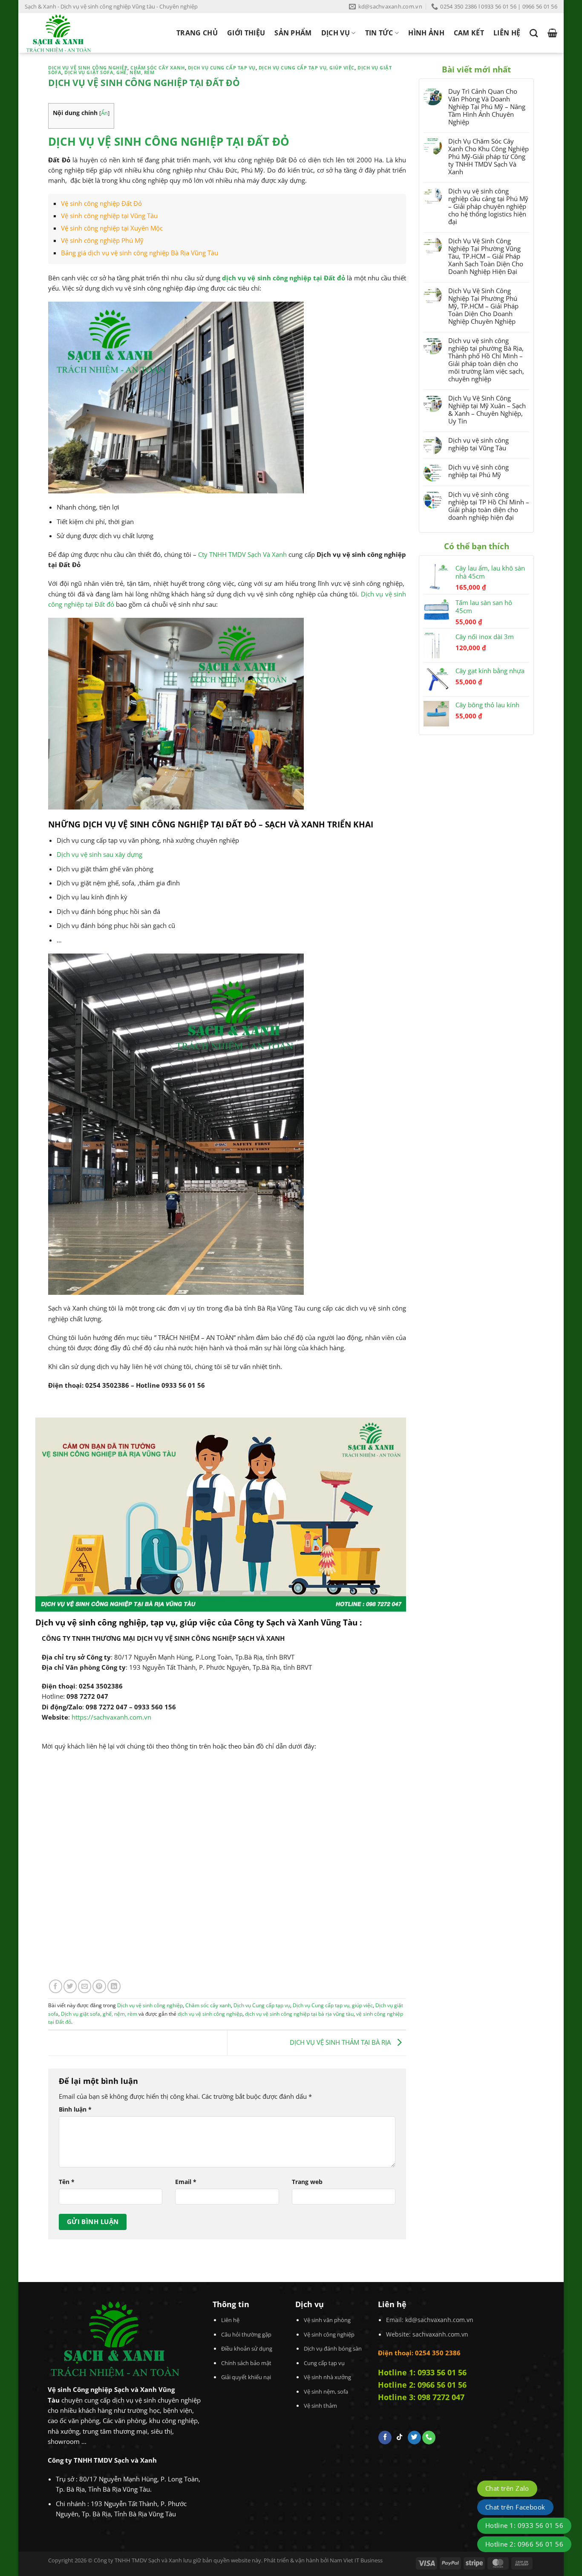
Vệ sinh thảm (320, 2406)
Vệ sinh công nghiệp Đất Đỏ (101, 203)
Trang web (307, 2182)
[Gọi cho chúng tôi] (429, 2438)
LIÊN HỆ (507, 33)
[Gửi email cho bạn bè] (85, 1986)
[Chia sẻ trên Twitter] (70, 1986)
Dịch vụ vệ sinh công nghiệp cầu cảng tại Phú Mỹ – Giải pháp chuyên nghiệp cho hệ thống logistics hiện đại (488, 206)
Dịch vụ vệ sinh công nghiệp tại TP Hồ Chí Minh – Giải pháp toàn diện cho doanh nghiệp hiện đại (489, 506)
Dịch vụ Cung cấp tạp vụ (222, 68)
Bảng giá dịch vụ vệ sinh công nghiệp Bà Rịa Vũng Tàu (140, 253)
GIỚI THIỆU (246, 33)
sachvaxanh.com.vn (440, 2334)
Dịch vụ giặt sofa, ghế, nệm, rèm (109, 72)
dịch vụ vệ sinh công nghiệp (210, 2014)
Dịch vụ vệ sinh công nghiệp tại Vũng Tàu (478, 444)
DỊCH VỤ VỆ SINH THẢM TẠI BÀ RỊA (341, 2042)
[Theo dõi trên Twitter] (414, 2438)
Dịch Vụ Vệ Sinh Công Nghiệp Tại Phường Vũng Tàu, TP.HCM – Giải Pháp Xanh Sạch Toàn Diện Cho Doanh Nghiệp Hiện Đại (486, 256)
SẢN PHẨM (293, 33)
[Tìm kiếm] (534, 33)
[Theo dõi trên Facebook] (385, 2438)
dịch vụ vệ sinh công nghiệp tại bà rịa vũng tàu (299, 2014)
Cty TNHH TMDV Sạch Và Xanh (243, 554)
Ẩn (104, 113)
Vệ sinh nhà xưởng (327, 2377)
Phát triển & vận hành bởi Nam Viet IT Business (323, 2560)
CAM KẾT (469, 33)
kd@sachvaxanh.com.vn (439, 2320)
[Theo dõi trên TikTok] (399, 2438)
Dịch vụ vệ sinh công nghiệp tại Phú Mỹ (478, 471)
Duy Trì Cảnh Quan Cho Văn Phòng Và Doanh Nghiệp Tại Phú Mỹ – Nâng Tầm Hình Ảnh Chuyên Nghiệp (487, 107)
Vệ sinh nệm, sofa (326, 2392)
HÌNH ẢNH (426, 33)
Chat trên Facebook (515, 2507)
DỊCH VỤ (336, 33)
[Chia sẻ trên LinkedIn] (114, 1986)
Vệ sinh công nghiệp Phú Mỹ (102, 240)
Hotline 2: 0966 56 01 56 (422, 2385)
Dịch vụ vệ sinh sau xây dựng (99, 854)
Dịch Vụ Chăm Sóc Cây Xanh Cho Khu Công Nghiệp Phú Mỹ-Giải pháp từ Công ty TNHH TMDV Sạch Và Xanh (488, 156)
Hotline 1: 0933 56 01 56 (422, 2372)
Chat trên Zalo (507, 2488)
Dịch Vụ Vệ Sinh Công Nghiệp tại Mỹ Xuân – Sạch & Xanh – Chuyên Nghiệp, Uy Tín (487, 409)
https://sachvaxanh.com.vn (111, 1717)
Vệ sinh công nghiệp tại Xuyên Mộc (112, 228)
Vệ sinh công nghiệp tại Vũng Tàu (109, 216)
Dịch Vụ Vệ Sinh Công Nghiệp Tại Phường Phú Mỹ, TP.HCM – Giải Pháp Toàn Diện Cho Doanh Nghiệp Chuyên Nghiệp (483, 306)
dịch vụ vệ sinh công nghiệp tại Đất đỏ (284, 278)
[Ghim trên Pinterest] (99, 1986)
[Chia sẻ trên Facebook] (56, 1986)
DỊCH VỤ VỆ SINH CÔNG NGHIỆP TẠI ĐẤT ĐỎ (169, 141)
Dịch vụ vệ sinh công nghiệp (88, 68)
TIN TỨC (379, 33)
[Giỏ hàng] (552, 33)
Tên (67, 2182)
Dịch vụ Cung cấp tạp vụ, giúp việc (307, 68)
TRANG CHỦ (197, 33)
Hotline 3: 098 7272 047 (421, 2397)
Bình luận (75, 2109)
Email (186, 2182)
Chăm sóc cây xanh (157, 68)
